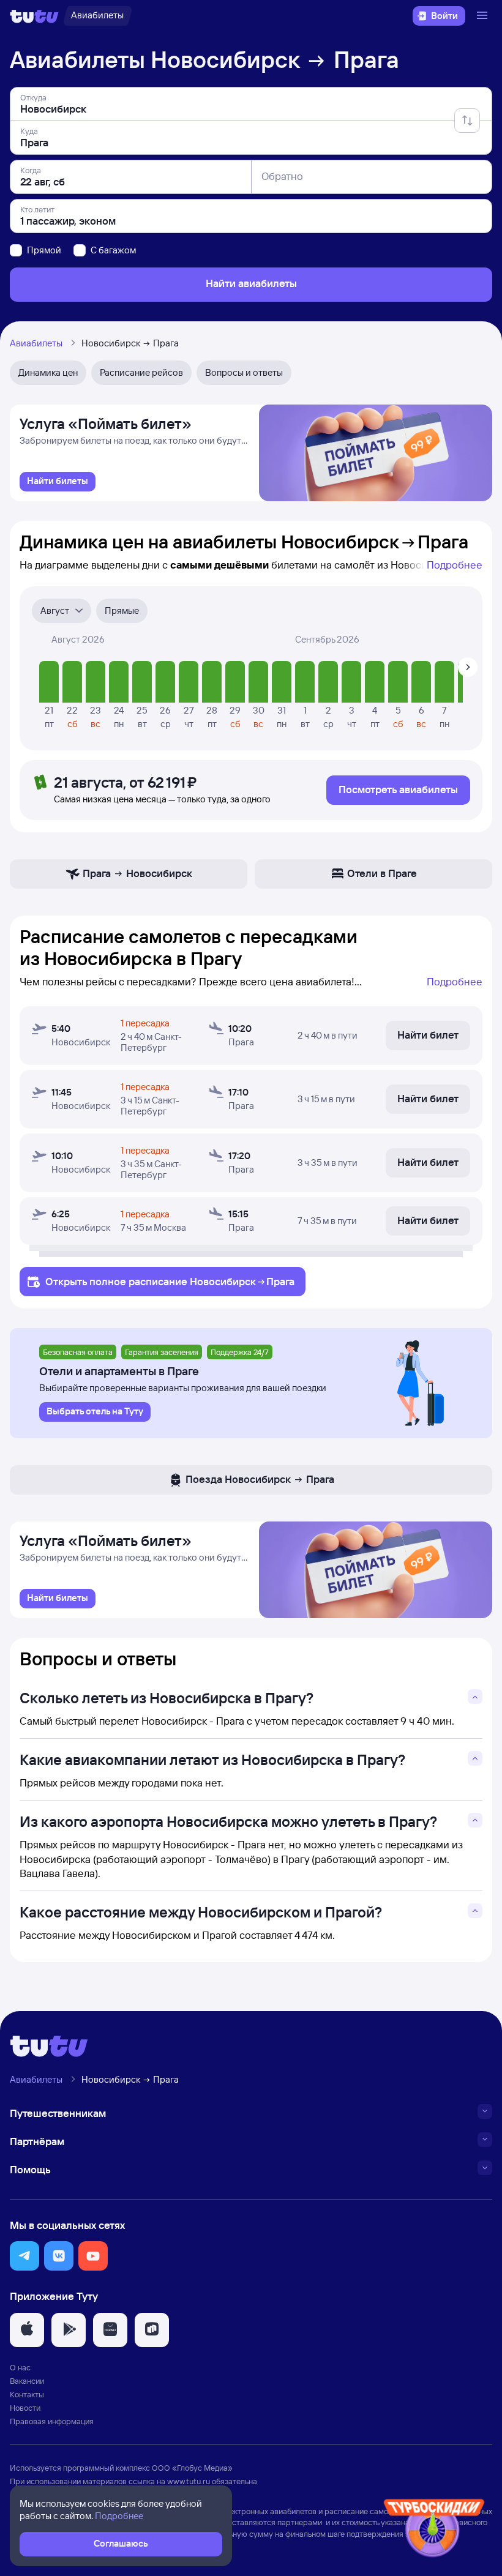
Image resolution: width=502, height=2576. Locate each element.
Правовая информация (52, 2421)
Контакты (27, 2394)
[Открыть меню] (484, 16)
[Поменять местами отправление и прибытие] (467, 121)
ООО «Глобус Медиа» (192, 2468)
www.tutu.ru (189, 2481)
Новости (25, 2408)
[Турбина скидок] (434, 2530)
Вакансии (27, 2381)
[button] (24, 2256)
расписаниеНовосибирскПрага (212, 1281)
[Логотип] (34, 16)
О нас (20, 2367)
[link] (58, 482)
